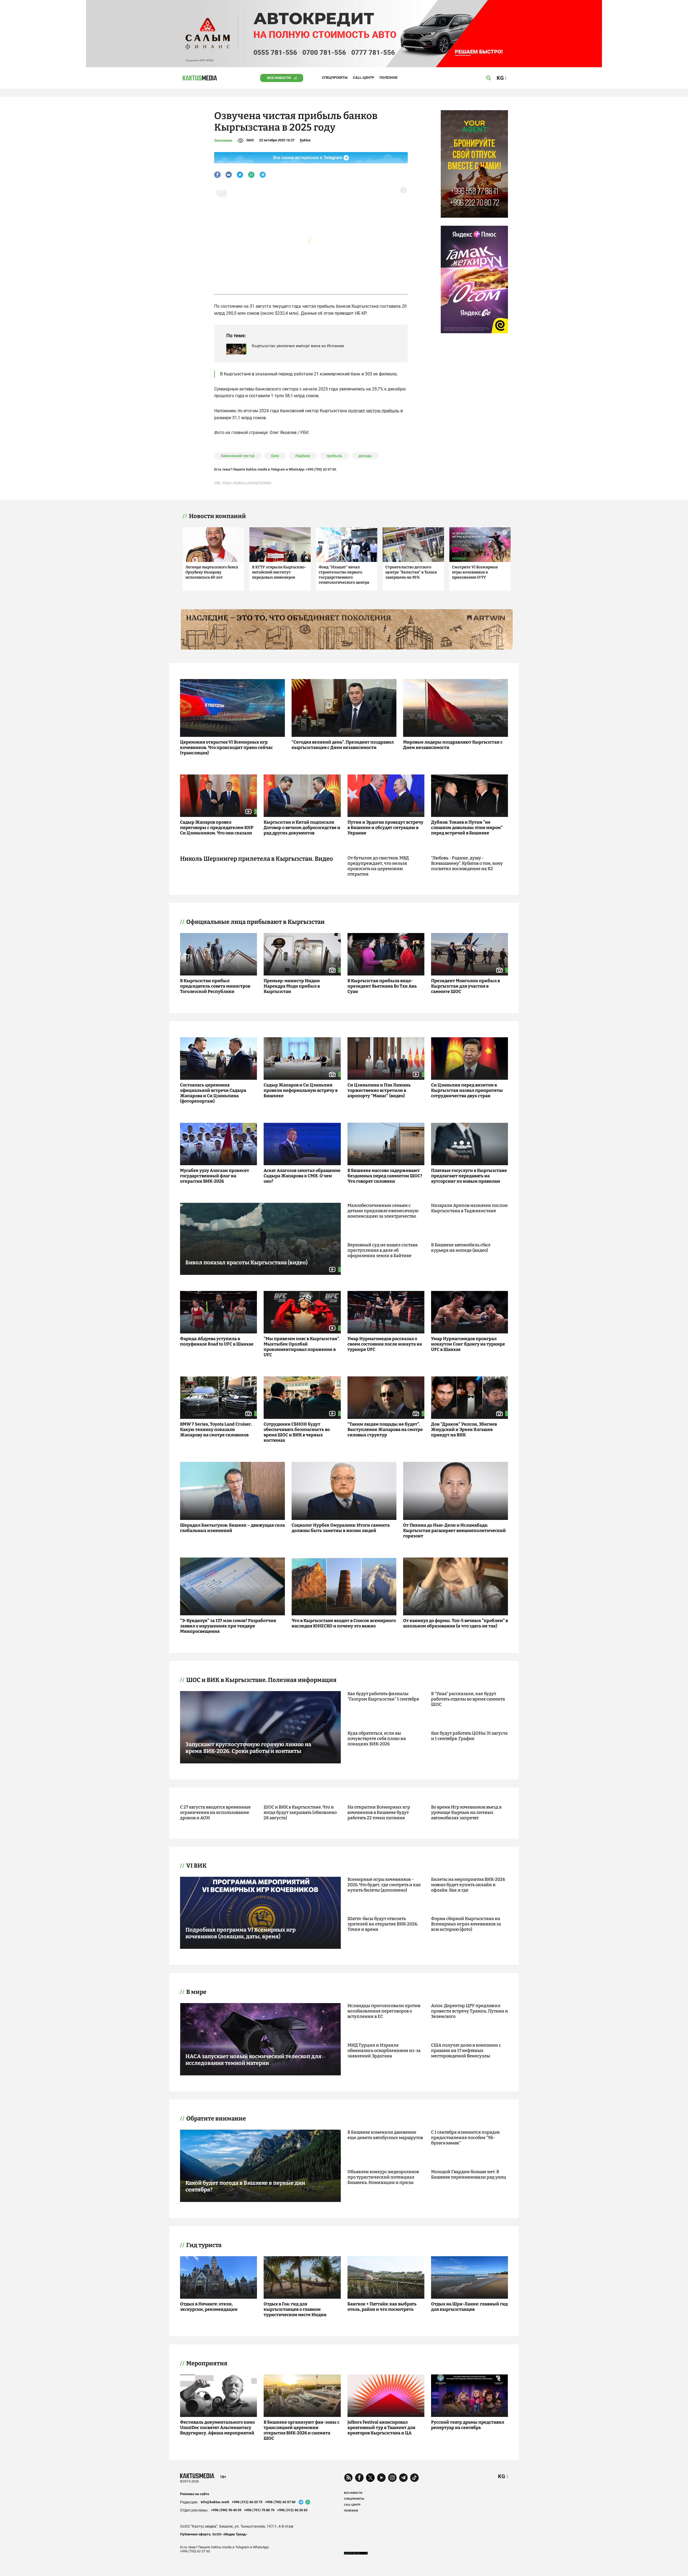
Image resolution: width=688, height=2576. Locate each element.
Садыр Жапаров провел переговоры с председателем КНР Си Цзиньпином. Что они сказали (217, 828)
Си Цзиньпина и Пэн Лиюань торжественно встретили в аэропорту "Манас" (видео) (379, 1090)
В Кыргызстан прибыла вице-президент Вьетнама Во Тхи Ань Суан (382, 986)
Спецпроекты (335, 78)
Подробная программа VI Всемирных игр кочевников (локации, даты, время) (241, 1933)
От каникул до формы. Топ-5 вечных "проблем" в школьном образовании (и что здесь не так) (456, 1623)
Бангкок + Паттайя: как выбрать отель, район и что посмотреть (382, 2307)
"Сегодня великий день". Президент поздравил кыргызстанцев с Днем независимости (343, 745)
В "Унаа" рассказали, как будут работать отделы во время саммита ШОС (468, 1699)
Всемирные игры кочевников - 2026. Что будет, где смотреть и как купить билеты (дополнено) (384, 1885)
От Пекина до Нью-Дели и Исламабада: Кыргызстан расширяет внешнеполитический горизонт (454, 1531)
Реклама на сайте (195, 2494)
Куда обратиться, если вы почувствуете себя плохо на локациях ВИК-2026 (377, 1739)
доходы (365, 456)
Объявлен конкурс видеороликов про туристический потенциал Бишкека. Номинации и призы (383, 2177)
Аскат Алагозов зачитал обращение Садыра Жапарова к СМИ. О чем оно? (302, 1176)
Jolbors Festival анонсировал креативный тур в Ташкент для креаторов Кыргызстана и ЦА (381, 2428)
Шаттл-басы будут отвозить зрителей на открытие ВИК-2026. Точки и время (383, 1924)
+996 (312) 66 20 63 (292, 2510)
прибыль (334, 456)
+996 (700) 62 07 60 (280, 2502)
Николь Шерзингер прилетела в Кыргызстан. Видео (257, 859)
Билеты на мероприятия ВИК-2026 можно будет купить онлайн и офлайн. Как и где (468, 1885)
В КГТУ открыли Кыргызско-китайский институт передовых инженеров (279, 572)
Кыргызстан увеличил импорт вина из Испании (298, 346)
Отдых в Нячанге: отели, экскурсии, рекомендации (209, 2307)
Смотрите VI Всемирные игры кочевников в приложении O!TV (475, 572)
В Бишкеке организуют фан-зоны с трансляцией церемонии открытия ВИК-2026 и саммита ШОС (302, 2430)
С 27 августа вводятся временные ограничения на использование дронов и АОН (215, 1812)
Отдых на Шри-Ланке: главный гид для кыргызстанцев (469, 2307)
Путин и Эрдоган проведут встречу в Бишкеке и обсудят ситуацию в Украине (385, 828)
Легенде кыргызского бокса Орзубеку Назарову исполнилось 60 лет (212, 572)
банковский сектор (238, 456)
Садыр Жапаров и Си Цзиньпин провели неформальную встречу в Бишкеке (301, 1090)
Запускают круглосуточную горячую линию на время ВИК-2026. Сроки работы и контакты (248, 1748)
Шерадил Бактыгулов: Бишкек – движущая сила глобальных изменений (232, 1528)
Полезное (388, 78)
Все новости (279, 78)
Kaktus (305, 140)
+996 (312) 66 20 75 (247, 2502)
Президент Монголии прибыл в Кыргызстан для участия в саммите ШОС (465, 986)
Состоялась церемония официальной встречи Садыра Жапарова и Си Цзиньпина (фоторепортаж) (213, 1093)
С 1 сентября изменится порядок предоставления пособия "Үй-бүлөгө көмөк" (465, 2138)
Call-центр (363, 78)
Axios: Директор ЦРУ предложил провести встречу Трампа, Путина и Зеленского (470, 2011)
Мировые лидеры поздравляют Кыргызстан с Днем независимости (453, 745)
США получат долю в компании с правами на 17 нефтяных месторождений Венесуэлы (466, 2051)
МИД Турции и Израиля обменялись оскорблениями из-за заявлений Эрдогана (384, 2051)
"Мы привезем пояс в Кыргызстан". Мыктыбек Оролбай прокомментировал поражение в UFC (302, 1347)
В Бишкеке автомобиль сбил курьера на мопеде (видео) (461, 1248)
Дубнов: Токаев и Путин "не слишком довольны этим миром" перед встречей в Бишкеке (467, 828)
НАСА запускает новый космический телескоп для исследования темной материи (253, 2060)
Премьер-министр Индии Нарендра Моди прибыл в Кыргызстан (292, 986)
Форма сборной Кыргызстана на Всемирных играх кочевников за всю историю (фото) (466, 1924)
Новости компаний (217, 516)
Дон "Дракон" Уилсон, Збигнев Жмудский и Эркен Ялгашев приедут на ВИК (464, 1429)
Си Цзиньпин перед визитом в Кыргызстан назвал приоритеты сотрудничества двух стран (467, 1090)
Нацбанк (303, 456)
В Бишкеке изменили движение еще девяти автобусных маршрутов (385, 2135)
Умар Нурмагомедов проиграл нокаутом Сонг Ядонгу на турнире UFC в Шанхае (468, 1344)
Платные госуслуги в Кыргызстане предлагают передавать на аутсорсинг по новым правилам (469, 1176)
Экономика (223, 140)
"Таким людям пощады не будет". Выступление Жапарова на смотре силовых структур (385, 1429)
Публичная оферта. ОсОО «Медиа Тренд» (214, 2534)
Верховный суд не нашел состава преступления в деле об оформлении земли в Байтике (383, 1250)
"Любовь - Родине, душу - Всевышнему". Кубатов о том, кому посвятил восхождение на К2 (467, 863)
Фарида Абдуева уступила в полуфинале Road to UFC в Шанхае (217, 1341)
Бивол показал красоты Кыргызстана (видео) (246, 1262)
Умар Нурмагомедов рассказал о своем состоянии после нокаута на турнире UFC (385, 1344)
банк (275, 456)
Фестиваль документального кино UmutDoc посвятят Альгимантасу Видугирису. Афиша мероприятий (217, 2428)
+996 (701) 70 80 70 (259, 2510)
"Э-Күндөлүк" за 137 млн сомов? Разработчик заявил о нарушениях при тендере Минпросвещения (228, 1626)
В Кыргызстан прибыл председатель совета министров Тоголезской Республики (215, 986)
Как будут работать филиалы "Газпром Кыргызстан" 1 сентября (383, 1696)
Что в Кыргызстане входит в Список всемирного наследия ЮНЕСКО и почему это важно (344, 1623)
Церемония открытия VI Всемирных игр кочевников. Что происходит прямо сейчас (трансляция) (226, 747)
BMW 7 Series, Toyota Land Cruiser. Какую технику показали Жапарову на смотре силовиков (216, 1429)
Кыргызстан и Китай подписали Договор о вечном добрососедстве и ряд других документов (302, 828)
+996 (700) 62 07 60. (321, 469)
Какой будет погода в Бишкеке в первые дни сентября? (245, 2186)
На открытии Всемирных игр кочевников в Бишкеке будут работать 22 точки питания (379, 1812)
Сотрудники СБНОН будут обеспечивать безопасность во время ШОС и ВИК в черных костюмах (297, 1432)
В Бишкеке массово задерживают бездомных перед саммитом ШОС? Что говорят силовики (385, 1176)
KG (502, 2476)
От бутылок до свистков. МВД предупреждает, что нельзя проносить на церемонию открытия (378, 866)
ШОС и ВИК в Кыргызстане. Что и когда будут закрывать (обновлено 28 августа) (300, 1812)
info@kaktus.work (215, 2502)
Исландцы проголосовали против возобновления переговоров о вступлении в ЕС (384, 2011)
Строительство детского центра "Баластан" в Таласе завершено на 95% (411, 572)
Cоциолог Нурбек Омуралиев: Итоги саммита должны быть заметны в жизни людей (341, 1528)
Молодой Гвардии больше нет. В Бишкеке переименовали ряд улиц (469, 2174)
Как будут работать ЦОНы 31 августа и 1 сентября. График (469, 1736)
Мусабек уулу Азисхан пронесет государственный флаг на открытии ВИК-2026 (215, 1176)
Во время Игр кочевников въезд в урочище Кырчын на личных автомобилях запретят (466, 1812)
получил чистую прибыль (374, 411)
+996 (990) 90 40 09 (226, 2510)
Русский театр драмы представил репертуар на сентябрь (468, 2425)
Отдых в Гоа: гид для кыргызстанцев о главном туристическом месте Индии (295, 2309)
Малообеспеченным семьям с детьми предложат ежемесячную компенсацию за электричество (383, 1211)
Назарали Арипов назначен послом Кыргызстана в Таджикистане (469, 1208)
